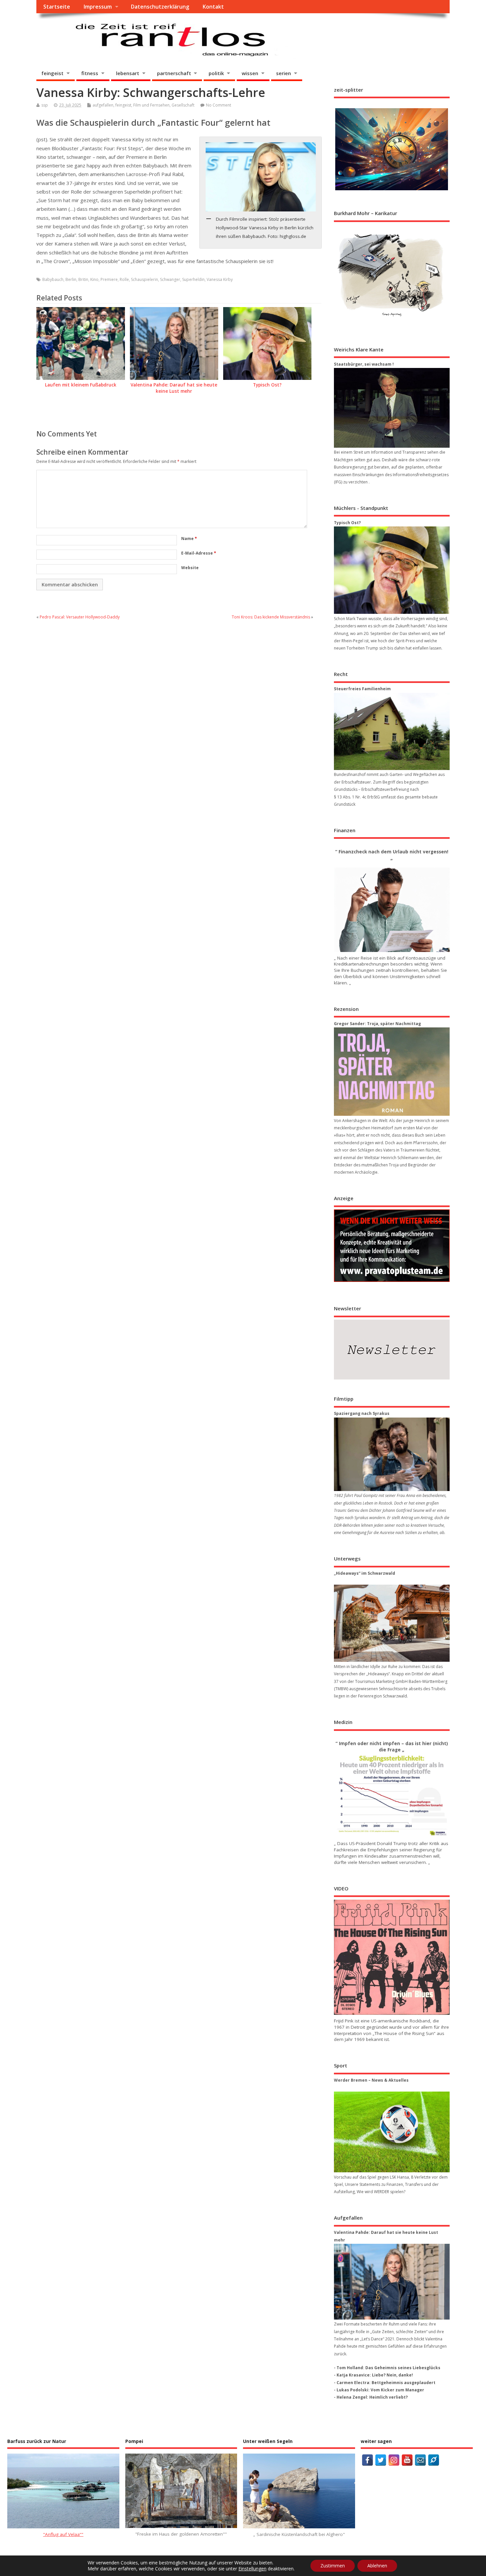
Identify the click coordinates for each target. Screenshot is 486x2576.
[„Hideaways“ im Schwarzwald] (392, 1623)
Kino (94, 279)
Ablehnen (377, 2566)
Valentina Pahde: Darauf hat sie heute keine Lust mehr (174, 388)
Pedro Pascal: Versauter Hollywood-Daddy (80, 617)
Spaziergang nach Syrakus (362, 1413)
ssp (45, 105)
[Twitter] (381, 2460)
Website (190, 568)
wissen (250, 73)
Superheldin (193, 279)
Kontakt (213, 7)
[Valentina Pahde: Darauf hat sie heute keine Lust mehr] (392, 2282)
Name (189, 539)
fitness (90, 73)
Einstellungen (252, 2569)
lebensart (128, 73)
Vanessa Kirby (220, 279)
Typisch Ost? (267, 385)
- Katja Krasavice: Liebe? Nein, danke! (373, 2375)
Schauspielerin (144, 279)
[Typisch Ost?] (392, 570)
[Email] (420, 2460)
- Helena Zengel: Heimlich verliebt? (371, 2397)
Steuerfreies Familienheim (362, 689)
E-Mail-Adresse (199, 553)
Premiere (109, 279)
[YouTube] (407, 2460)
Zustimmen (333, 2566)
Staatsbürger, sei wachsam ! (364, 364)
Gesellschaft (183, 105)
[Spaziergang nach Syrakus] (392, 1454)
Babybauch (53, 279)
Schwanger (170, 279)
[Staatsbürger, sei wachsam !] (392, 408)
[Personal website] (434, 2460)
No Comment (219, 105)
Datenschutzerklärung (160, 7)
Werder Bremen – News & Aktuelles (371, 2080)
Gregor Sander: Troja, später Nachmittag (377, 1024)
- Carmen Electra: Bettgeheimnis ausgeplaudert (385, 2383)
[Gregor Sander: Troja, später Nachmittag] (392, 1072)
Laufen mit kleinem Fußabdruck (81, 385)
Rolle (124, 279)
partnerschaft (174, 73)
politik (216, 73)
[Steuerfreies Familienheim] (392, 731)
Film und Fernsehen (151, 105)
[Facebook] (367, 2460)
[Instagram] (394, 2460)
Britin (83, 279)
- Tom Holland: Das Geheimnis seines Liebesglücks (387, 2368)
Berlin (71, 279)
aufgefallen (103, 105)
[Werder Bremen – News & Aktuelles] (392, 2132)
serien (283, 73)
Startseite (57, 7)
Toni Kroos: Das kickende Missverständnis (271, 617)
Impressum (98, 7)
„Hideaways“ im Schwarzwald (364, 1573)
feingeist (52, 73)
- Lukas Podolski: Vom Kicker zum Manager (379, 2390)
